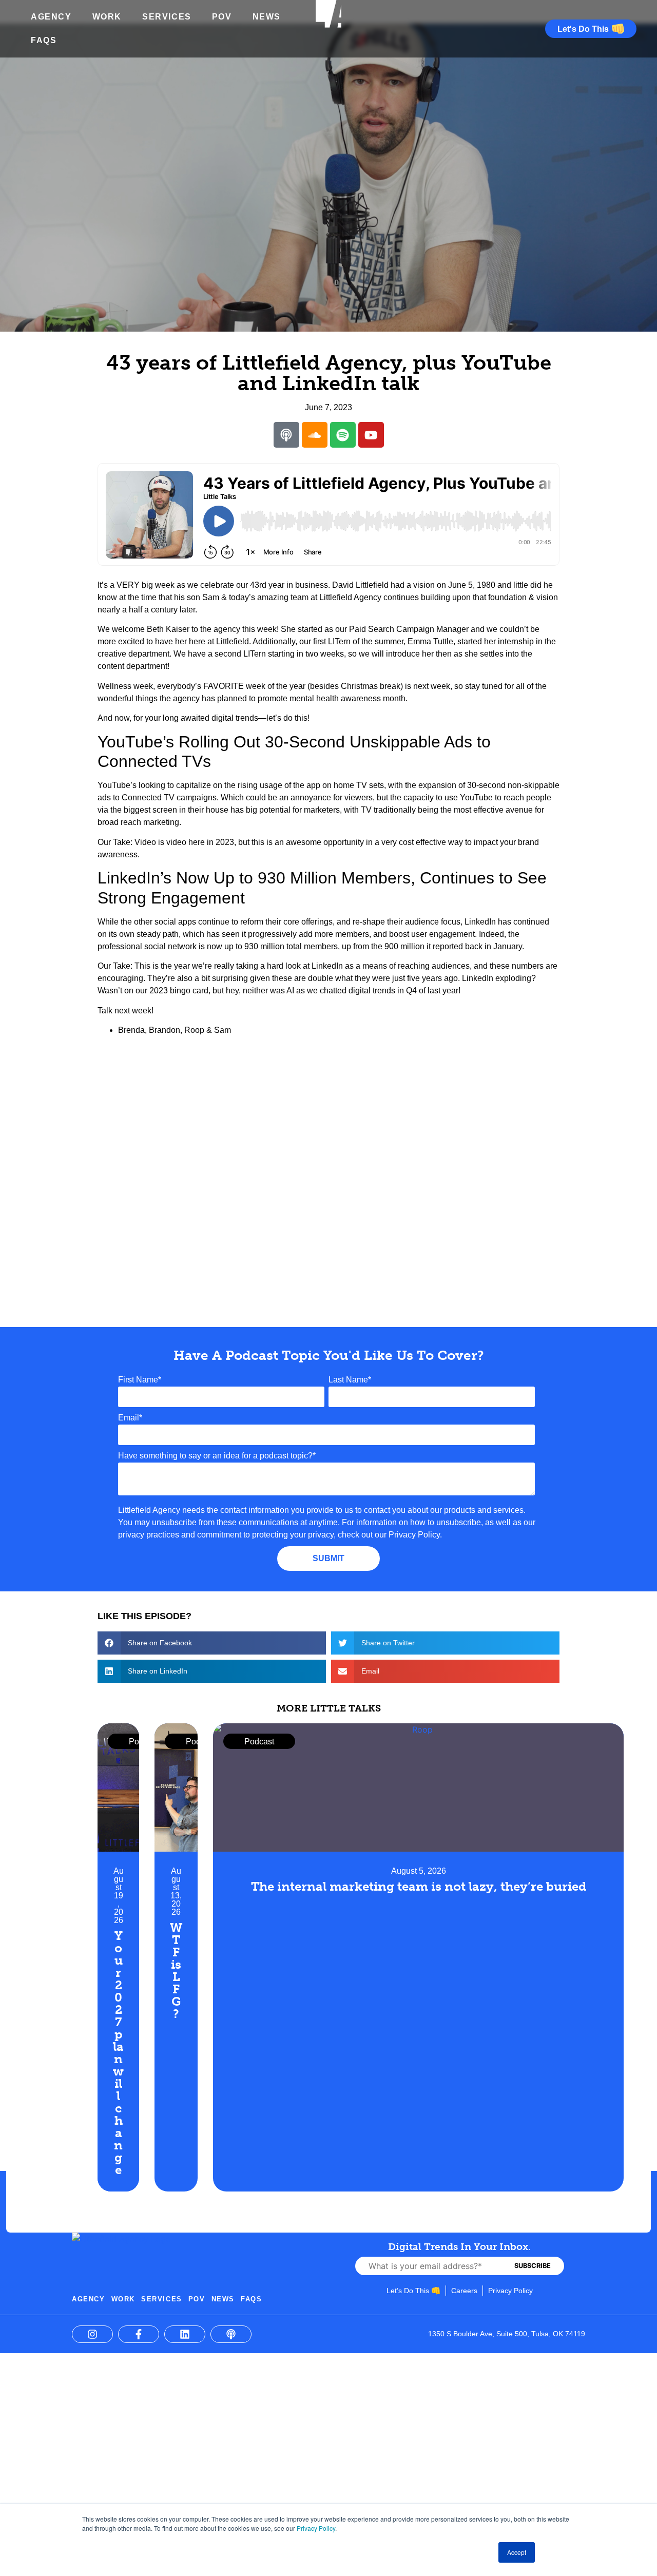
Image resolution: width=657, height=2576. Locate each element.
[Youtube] (371, 435)
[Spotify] (343, 435)
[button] (212, 1643)
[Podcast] (286, 435)
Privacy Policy (316, 2528)
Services (167, 17)
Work (107, 17)
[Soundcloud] (315, 435)
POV (222, 17)
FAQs (44, 40)
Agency (51, 17)
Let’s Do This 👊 (413, 2291)
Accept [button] (517, 2552)
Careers (464, 2291)
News (267, 17)
